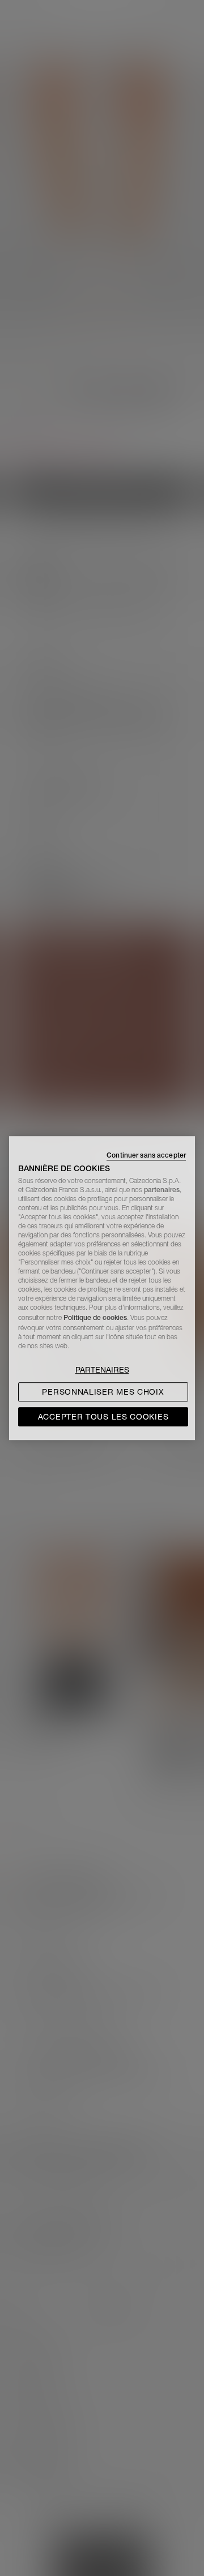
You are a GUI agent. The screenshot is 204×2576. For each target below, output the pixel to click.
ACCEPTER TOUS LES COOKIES (103, 1417)
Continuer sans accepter (146, 1155)
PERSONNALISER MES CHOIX (103, 1392)
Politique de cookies (95, 1317)
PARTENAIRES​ (102, 1370)
